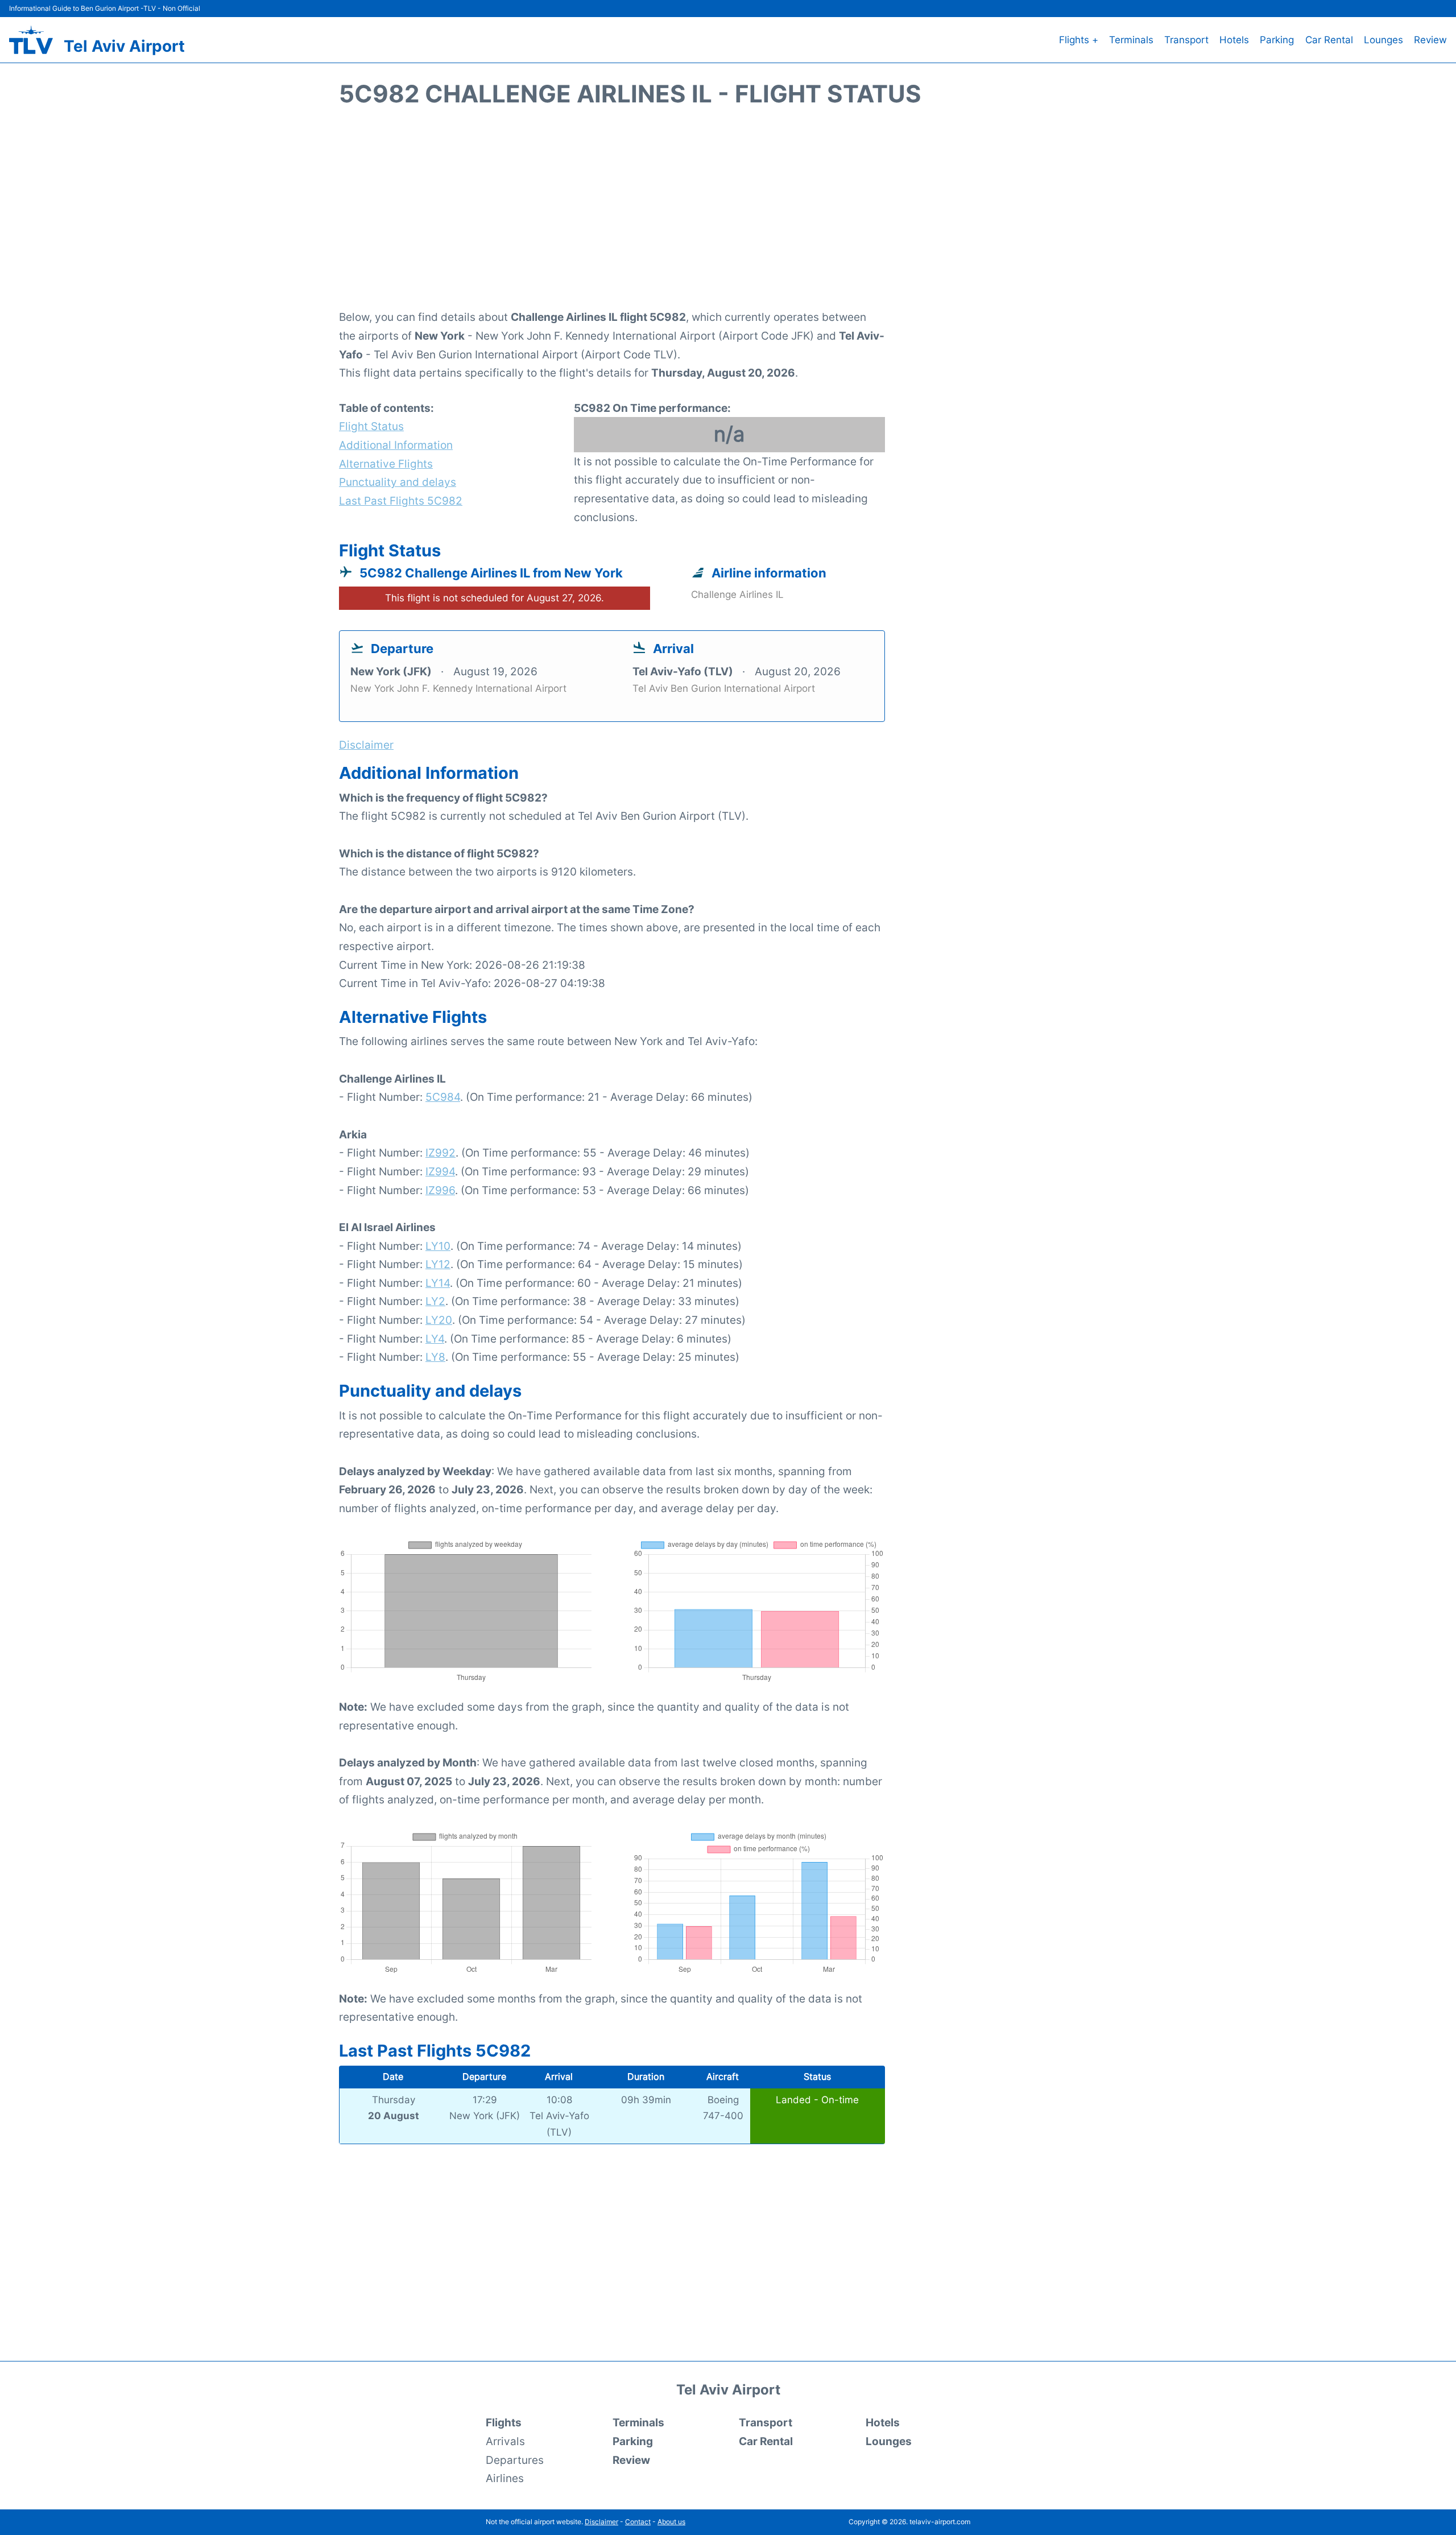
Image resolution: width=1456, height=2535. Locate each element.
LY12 (438, 1264)
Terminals (1131, 40)
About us (671, 2522)
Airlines (505, 2478)
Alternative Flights (386, 464)
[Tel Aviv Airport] (31, 40)
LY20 (439, 1320)
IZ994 (440, 1171)
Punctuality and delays (398, 482)
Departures (515, 2460)
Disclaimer (601, 2522)
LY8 (435, 1357)
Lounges (1383, 40)
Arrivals (505, 2441)
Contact (638, 2522)
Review (1430, 40)
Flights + (1079, 40)
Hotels (1234, 40)
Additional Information (396, 445)
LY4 (435, 1339)
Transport (1186, 40)
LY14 (438, 1283)
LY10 (438, 1246)
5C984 (443, 1097)
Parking (1277, 40)
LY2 (435, 1301)
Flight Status (371, 426)
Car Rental (1329, 40)
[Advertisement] (728, 214)
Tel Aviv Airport (124, 46)
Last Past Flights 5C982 (401, 501)
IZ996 (440, 1190)
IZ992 (440, 1153)
